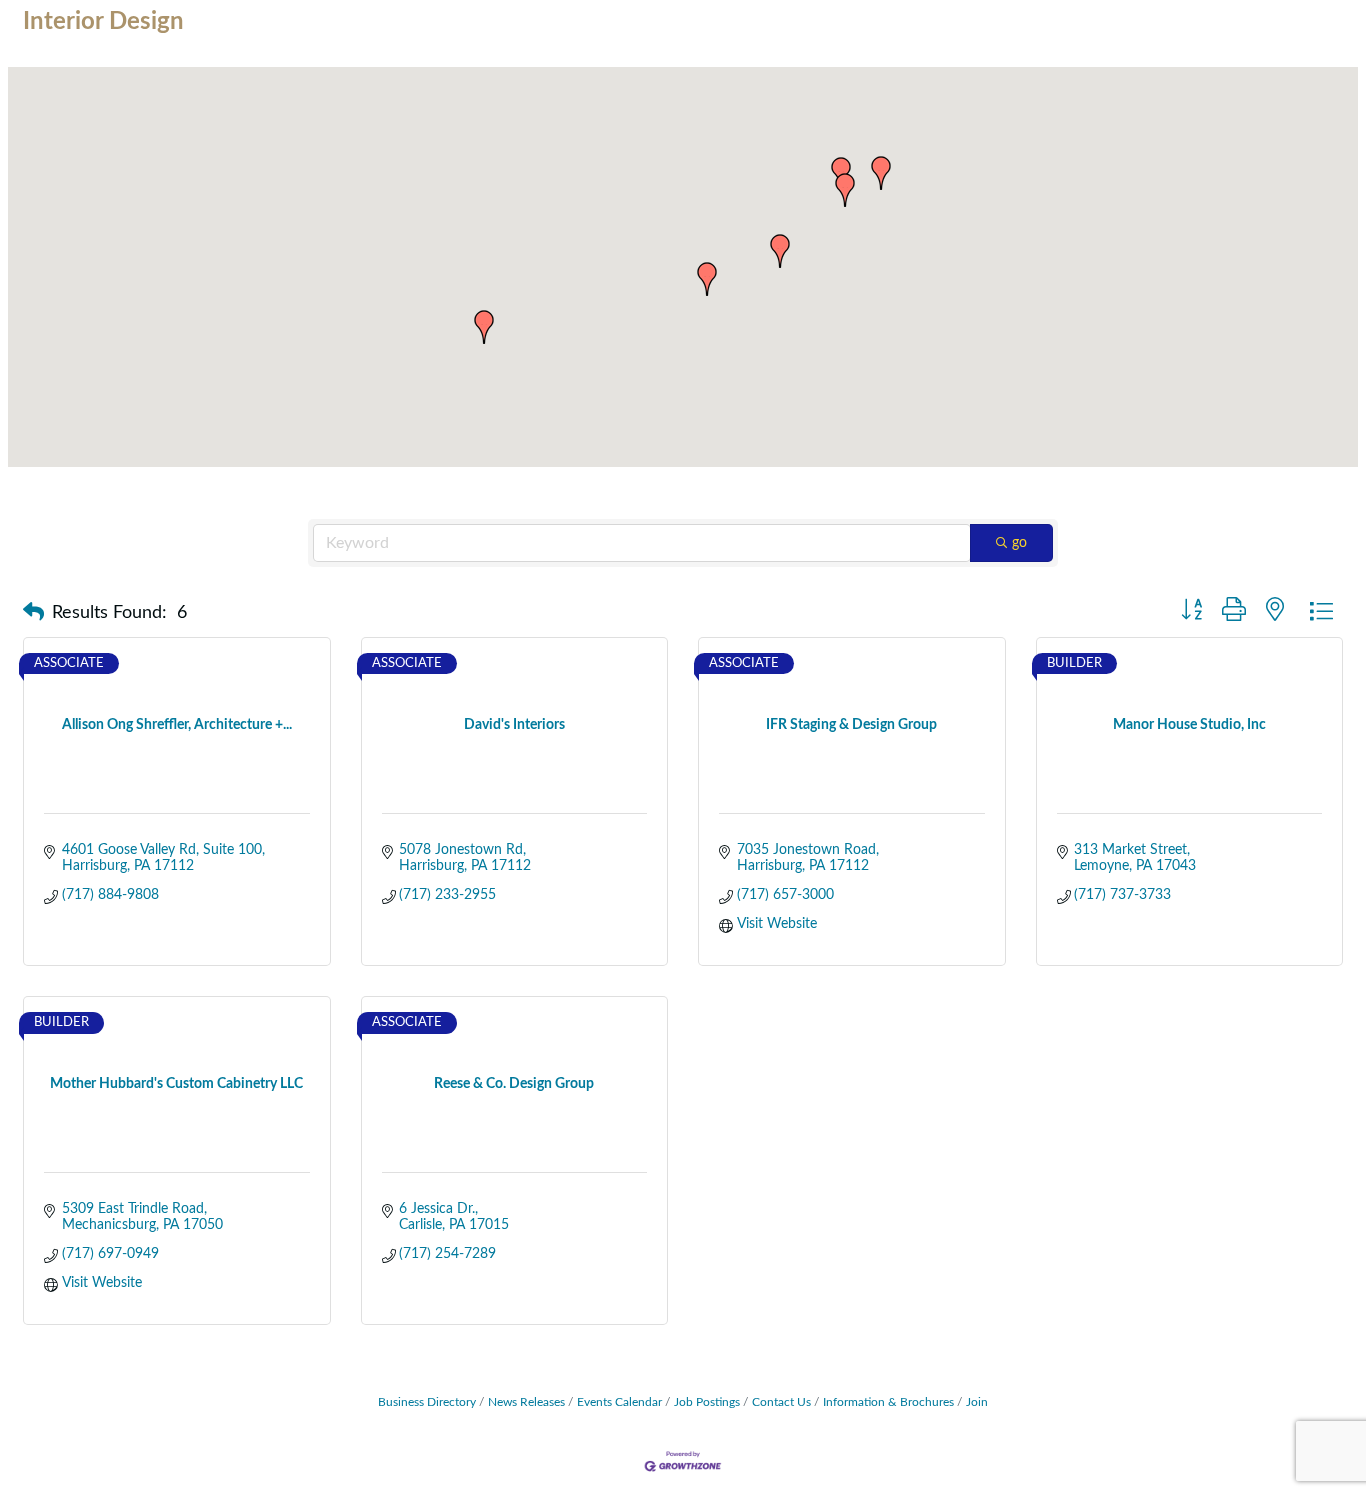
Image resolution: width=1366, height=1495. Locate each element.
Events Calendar (619, 1402)
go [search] (1019, 543)
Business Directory (427, 1402)
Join (977, 1402)
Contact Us (781, 1402)
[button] (707, 279)
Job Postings (707, 1402)
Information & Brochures (888, 1402)
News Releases (526, 1402)
